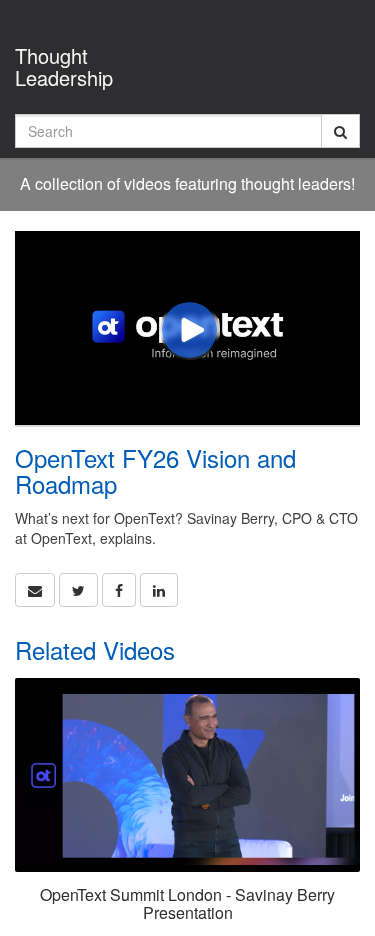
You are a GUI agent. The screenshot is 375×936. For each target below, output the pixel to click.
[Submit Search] (340, 131)
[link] (78, 590)
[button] (35, 590)
